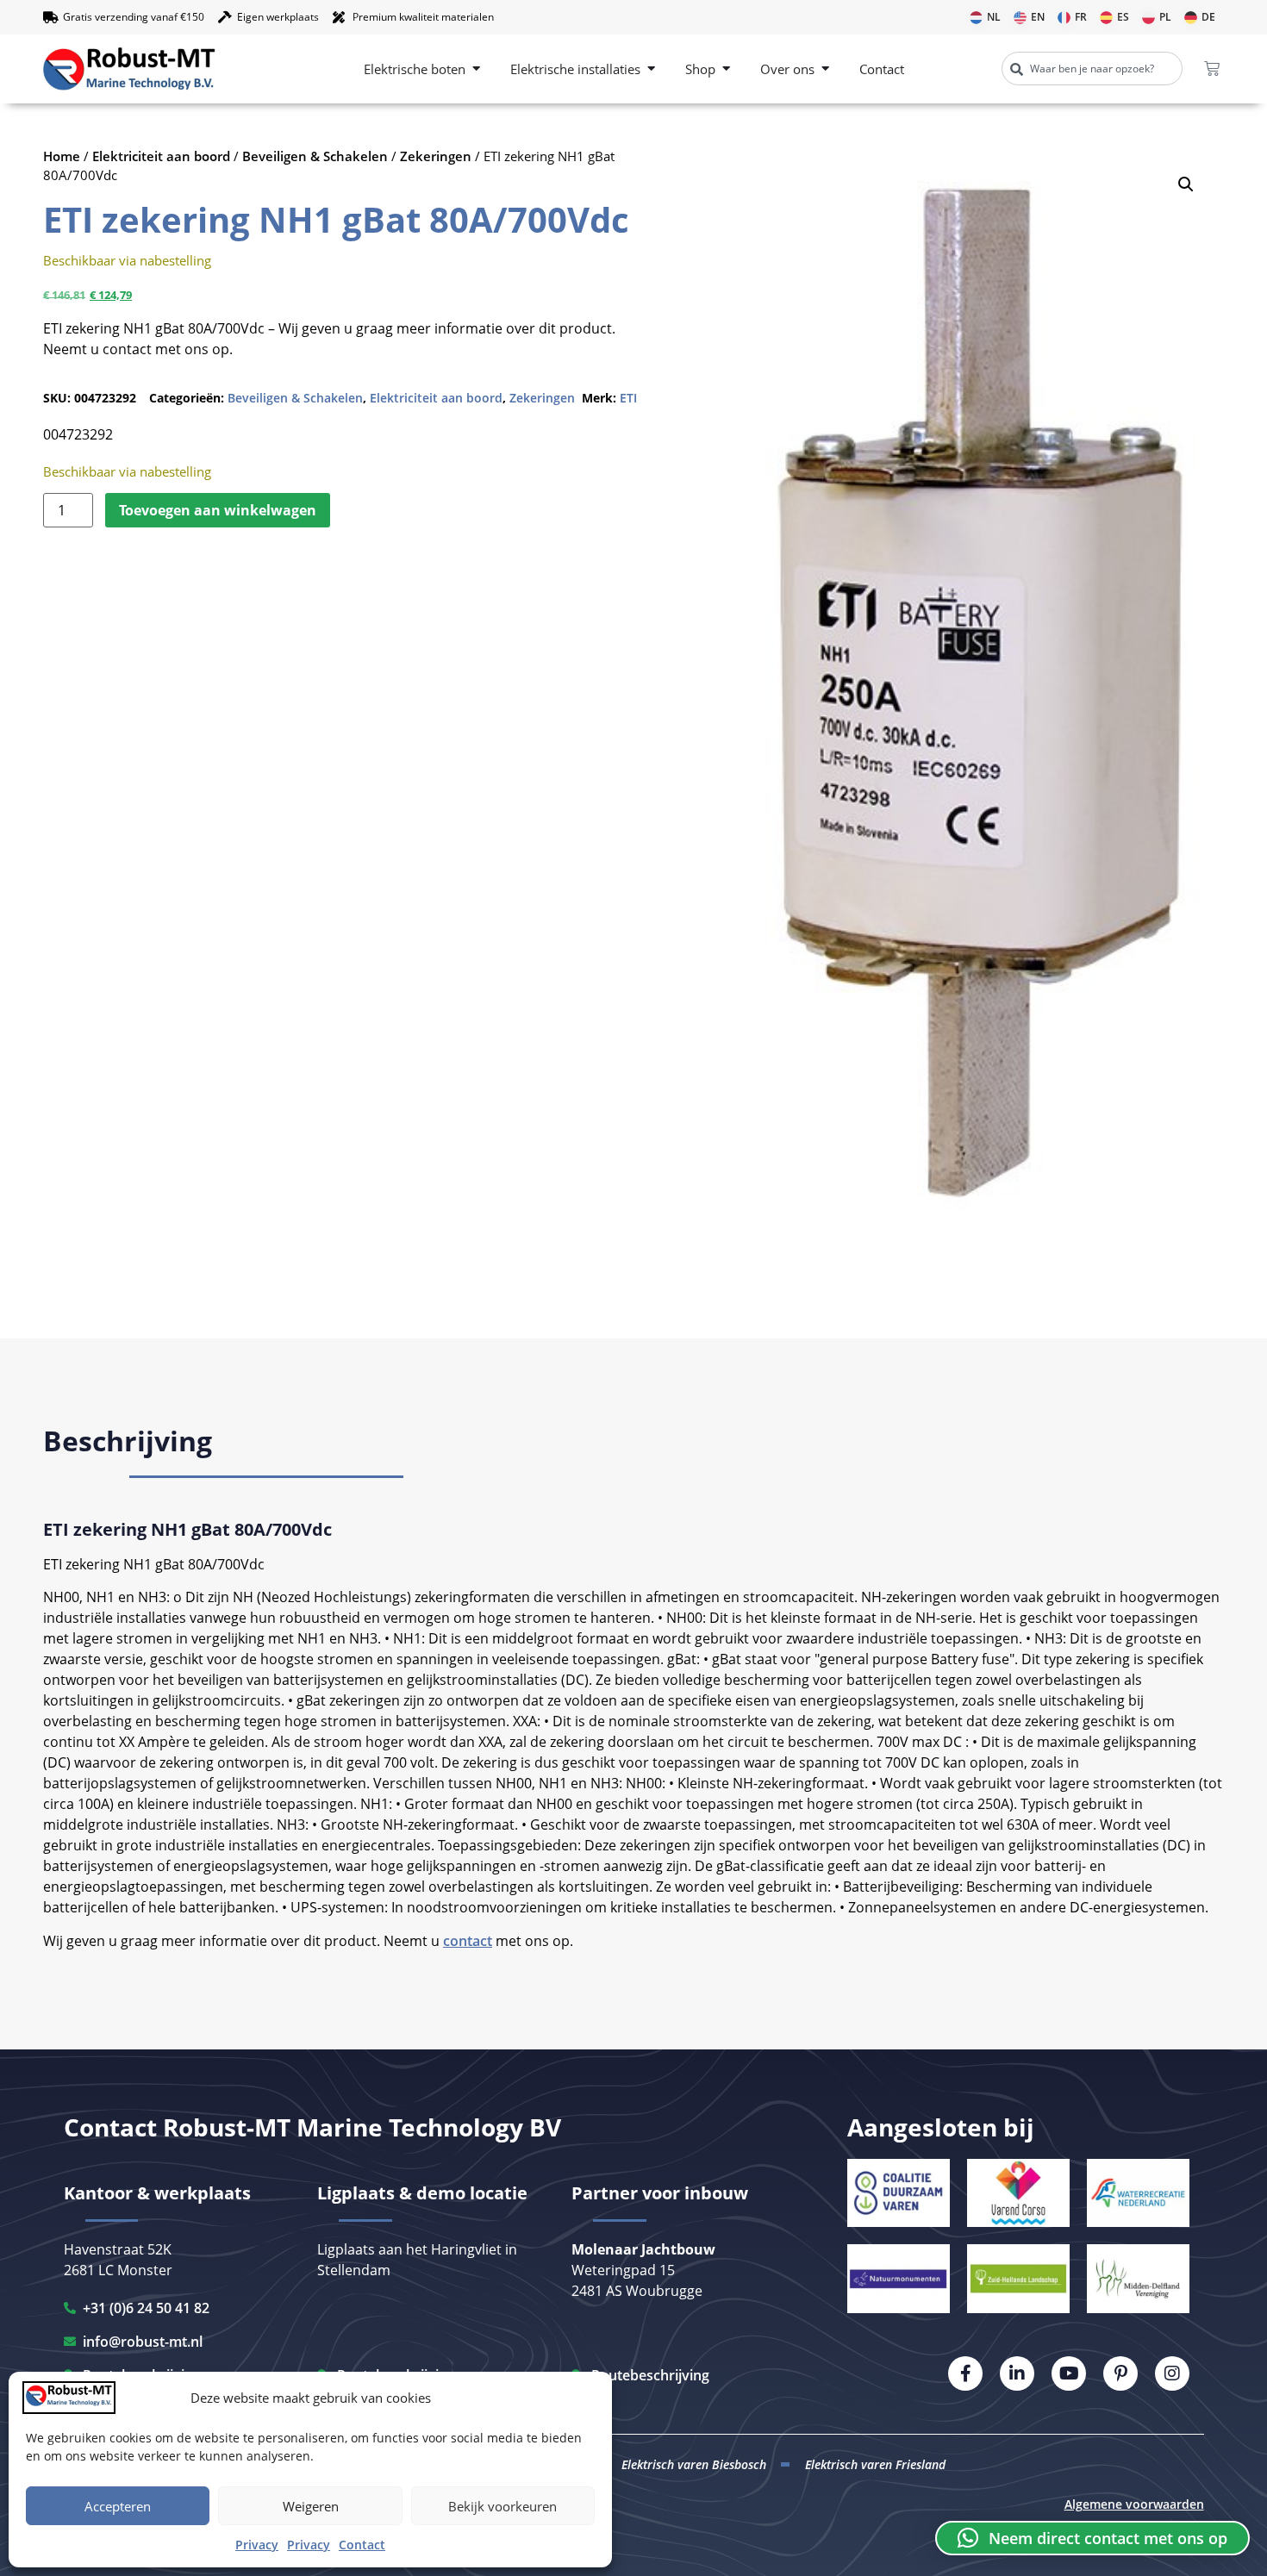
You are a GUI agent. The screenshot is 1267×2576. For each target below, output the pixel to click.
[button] (1186, 184)
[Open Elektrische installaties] (651, 69)
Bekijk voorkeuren (502, 2506)
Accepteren (118, 2506)
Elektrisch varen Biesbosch (694, 2464)
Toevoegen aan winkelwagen (218, 510)
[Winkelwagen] (1212, 69)
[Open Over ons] (825, 69)
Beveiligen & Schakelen (315, 156)
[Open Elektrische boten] (476, 69)
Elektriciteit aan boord (161, 156)
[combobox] (1092, 69)
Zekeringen (436, 156)
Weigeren (311, 2506)
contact (468, 1941)
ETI (628, 398)
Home (62, 156)
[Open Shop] (726, 69)
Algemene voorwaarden (1134, 2504)
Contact (362, 2545)
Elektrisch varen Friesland (875, 2464)
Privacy (257, 2545)
